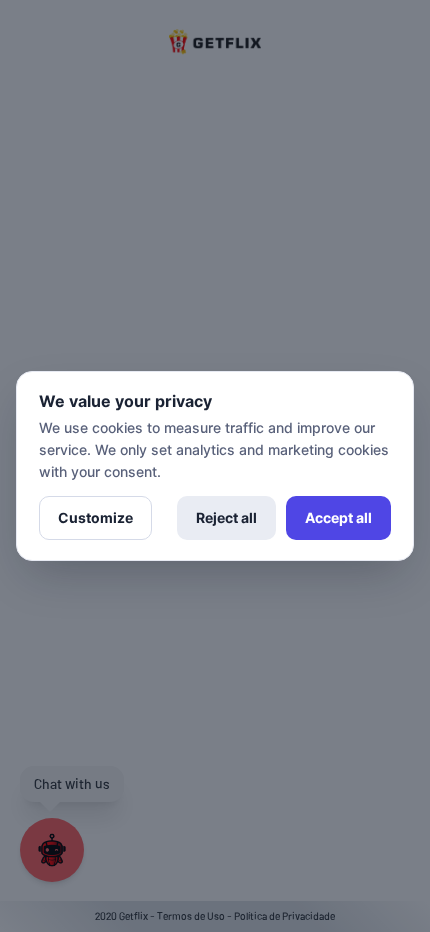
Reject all (226, 517)
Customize (95, 517)
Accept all (338, 517)
